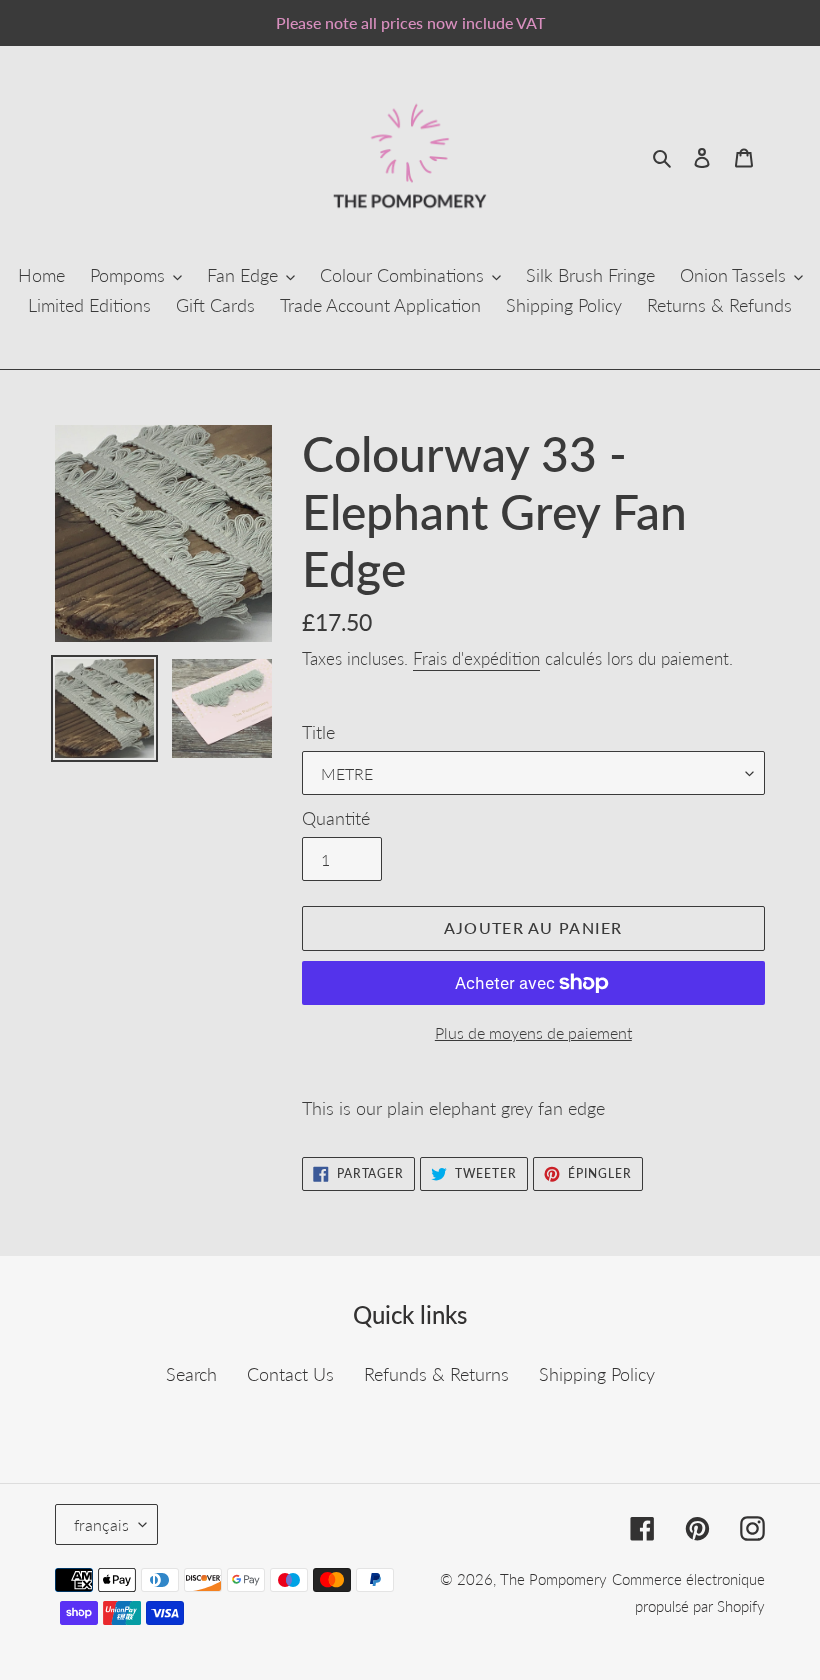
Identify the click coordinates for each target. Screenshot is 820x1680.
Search (191, 1374)
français (101, 1524)
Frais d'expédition (476, 658)
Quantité (336, 818)
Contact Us (290, 1374)
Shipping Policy (597, 1374)
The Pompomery (553, 1579)
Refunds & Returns (436, 1374)
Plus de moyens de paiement (533, 1032)
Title (318, 732)
